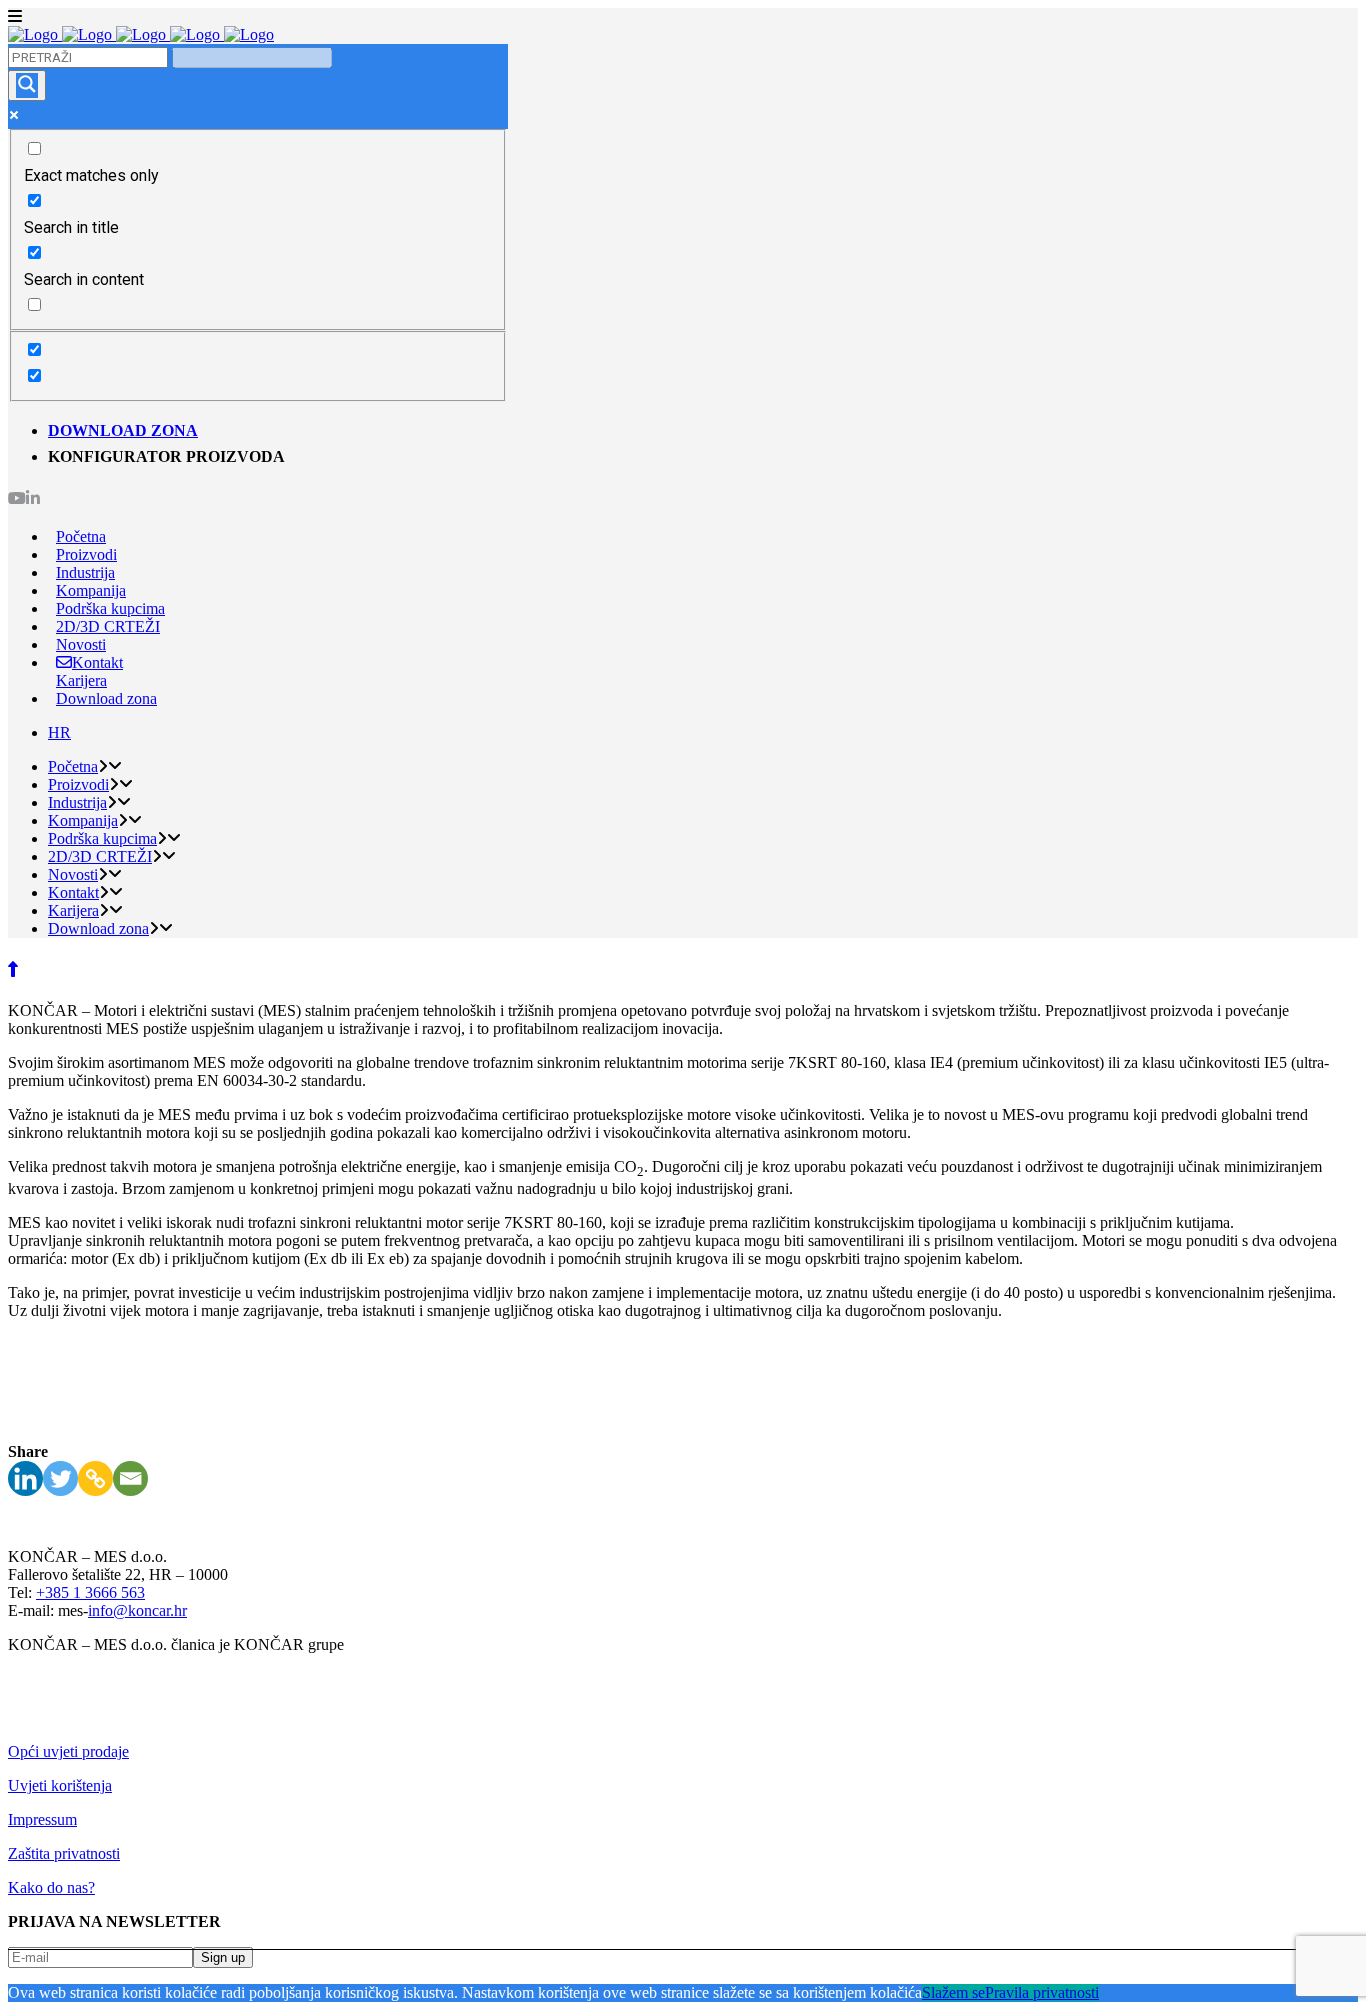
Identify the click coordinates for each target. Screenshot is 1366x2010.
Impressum (42, 1819)
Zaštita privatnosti (64, 1853)
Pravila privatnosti (1042, 1992)
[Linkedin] (25, 1478)
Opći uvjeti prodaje (68, 1751)
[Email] (130, 1478)
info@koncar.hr (137, 1610)
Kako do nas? (51, 1887)
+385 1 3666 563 (90, 1592)
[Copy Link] (95, 1478)
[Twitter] (60, 1478)
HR (59, 732)
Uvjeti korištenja (60, 1785)
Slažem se (953, 1992)
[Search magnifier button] (27, 85)
